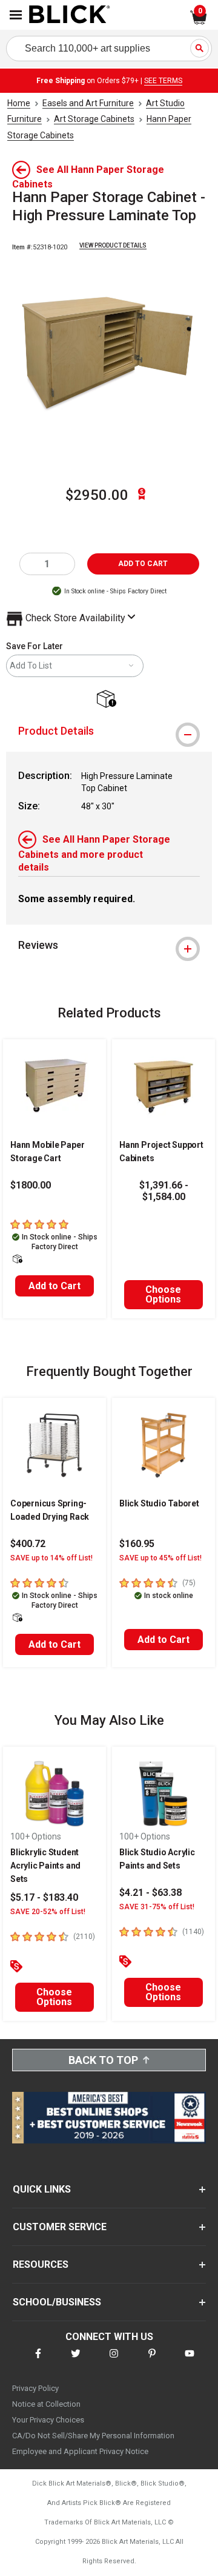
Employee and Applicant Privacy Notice (80, 2451)
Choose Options (163, 1294)
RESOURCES (41, 2264)
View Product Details (113, 245)
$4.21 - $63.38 (150, 1893)
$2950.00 (97, 495)
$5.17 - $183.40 (44, 1897)
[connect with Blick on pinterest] (152, 2361)
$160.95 (137, 1544)
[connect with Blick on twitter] (76, 2361)
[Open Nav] (16, 15)
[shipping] (109, 700)
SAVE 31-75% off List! (157, 1907)
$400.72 (28, 1544)
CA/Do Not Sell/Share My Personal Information (93, 2436)
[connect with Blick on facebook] (38, 2361)
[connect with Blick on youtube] (190, 2361)
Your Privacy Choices (48, 2420)
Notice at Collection (46, 2404)
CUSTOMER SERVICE (60, 2227)
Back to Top (103, 2060)
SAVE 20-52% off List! (48, 1912)
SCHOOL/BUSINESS (57, 2302)
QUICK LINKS (42, 2189)
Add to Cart (54, 1286)
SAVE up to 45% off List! (160, 1558)
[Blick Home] (70, 15)
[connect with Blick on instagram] (114, 2361)
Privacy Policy (35, 2388)
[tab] (109, 731)
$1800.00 (31, 1185)
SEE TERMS (163, 81)
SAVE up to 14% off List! (51, 1558)
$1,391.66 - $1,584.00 (164, 1191)
